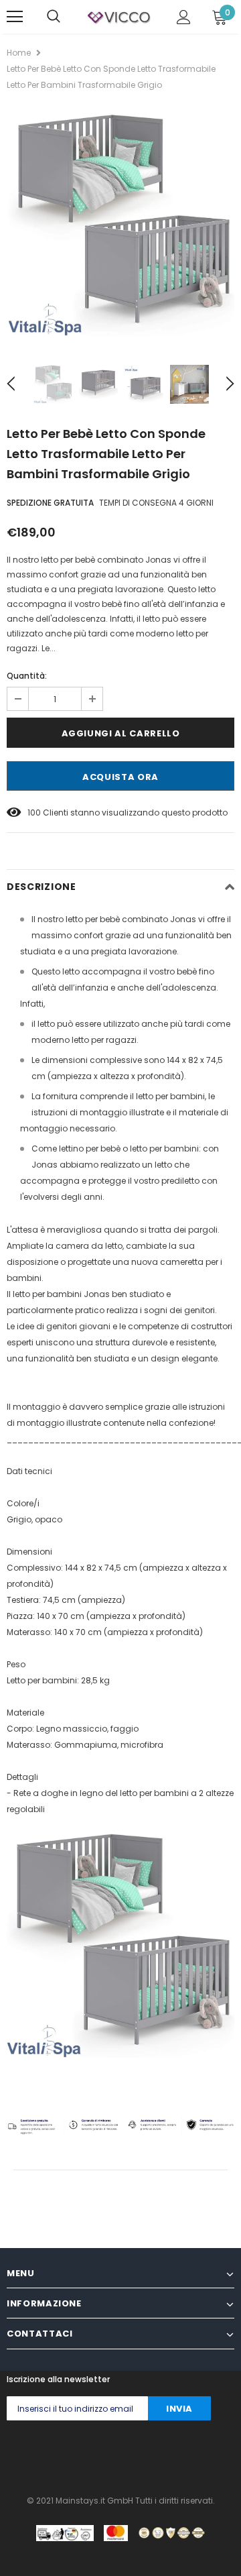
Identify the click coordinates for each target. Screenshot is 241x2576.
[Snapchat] (172, 2454)
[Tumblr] (145, 2454)
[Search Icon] (54, 17)
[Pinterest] (118, 2454)
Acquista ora (120, 777)
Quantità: (27, 676)
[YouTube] (198, 2454)
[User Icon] (184, 17)
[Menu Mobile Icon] (15, 17)
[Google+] (65, 2454)
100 (34, 813)
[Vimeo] (225, 2454)
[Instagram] (91, 2454)
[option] (120, 225)
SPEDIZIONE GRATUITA (50, 503)
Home (19, 53)
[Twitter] (38, 2454)
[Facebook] (11, 2454)
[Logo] (119, 17)
